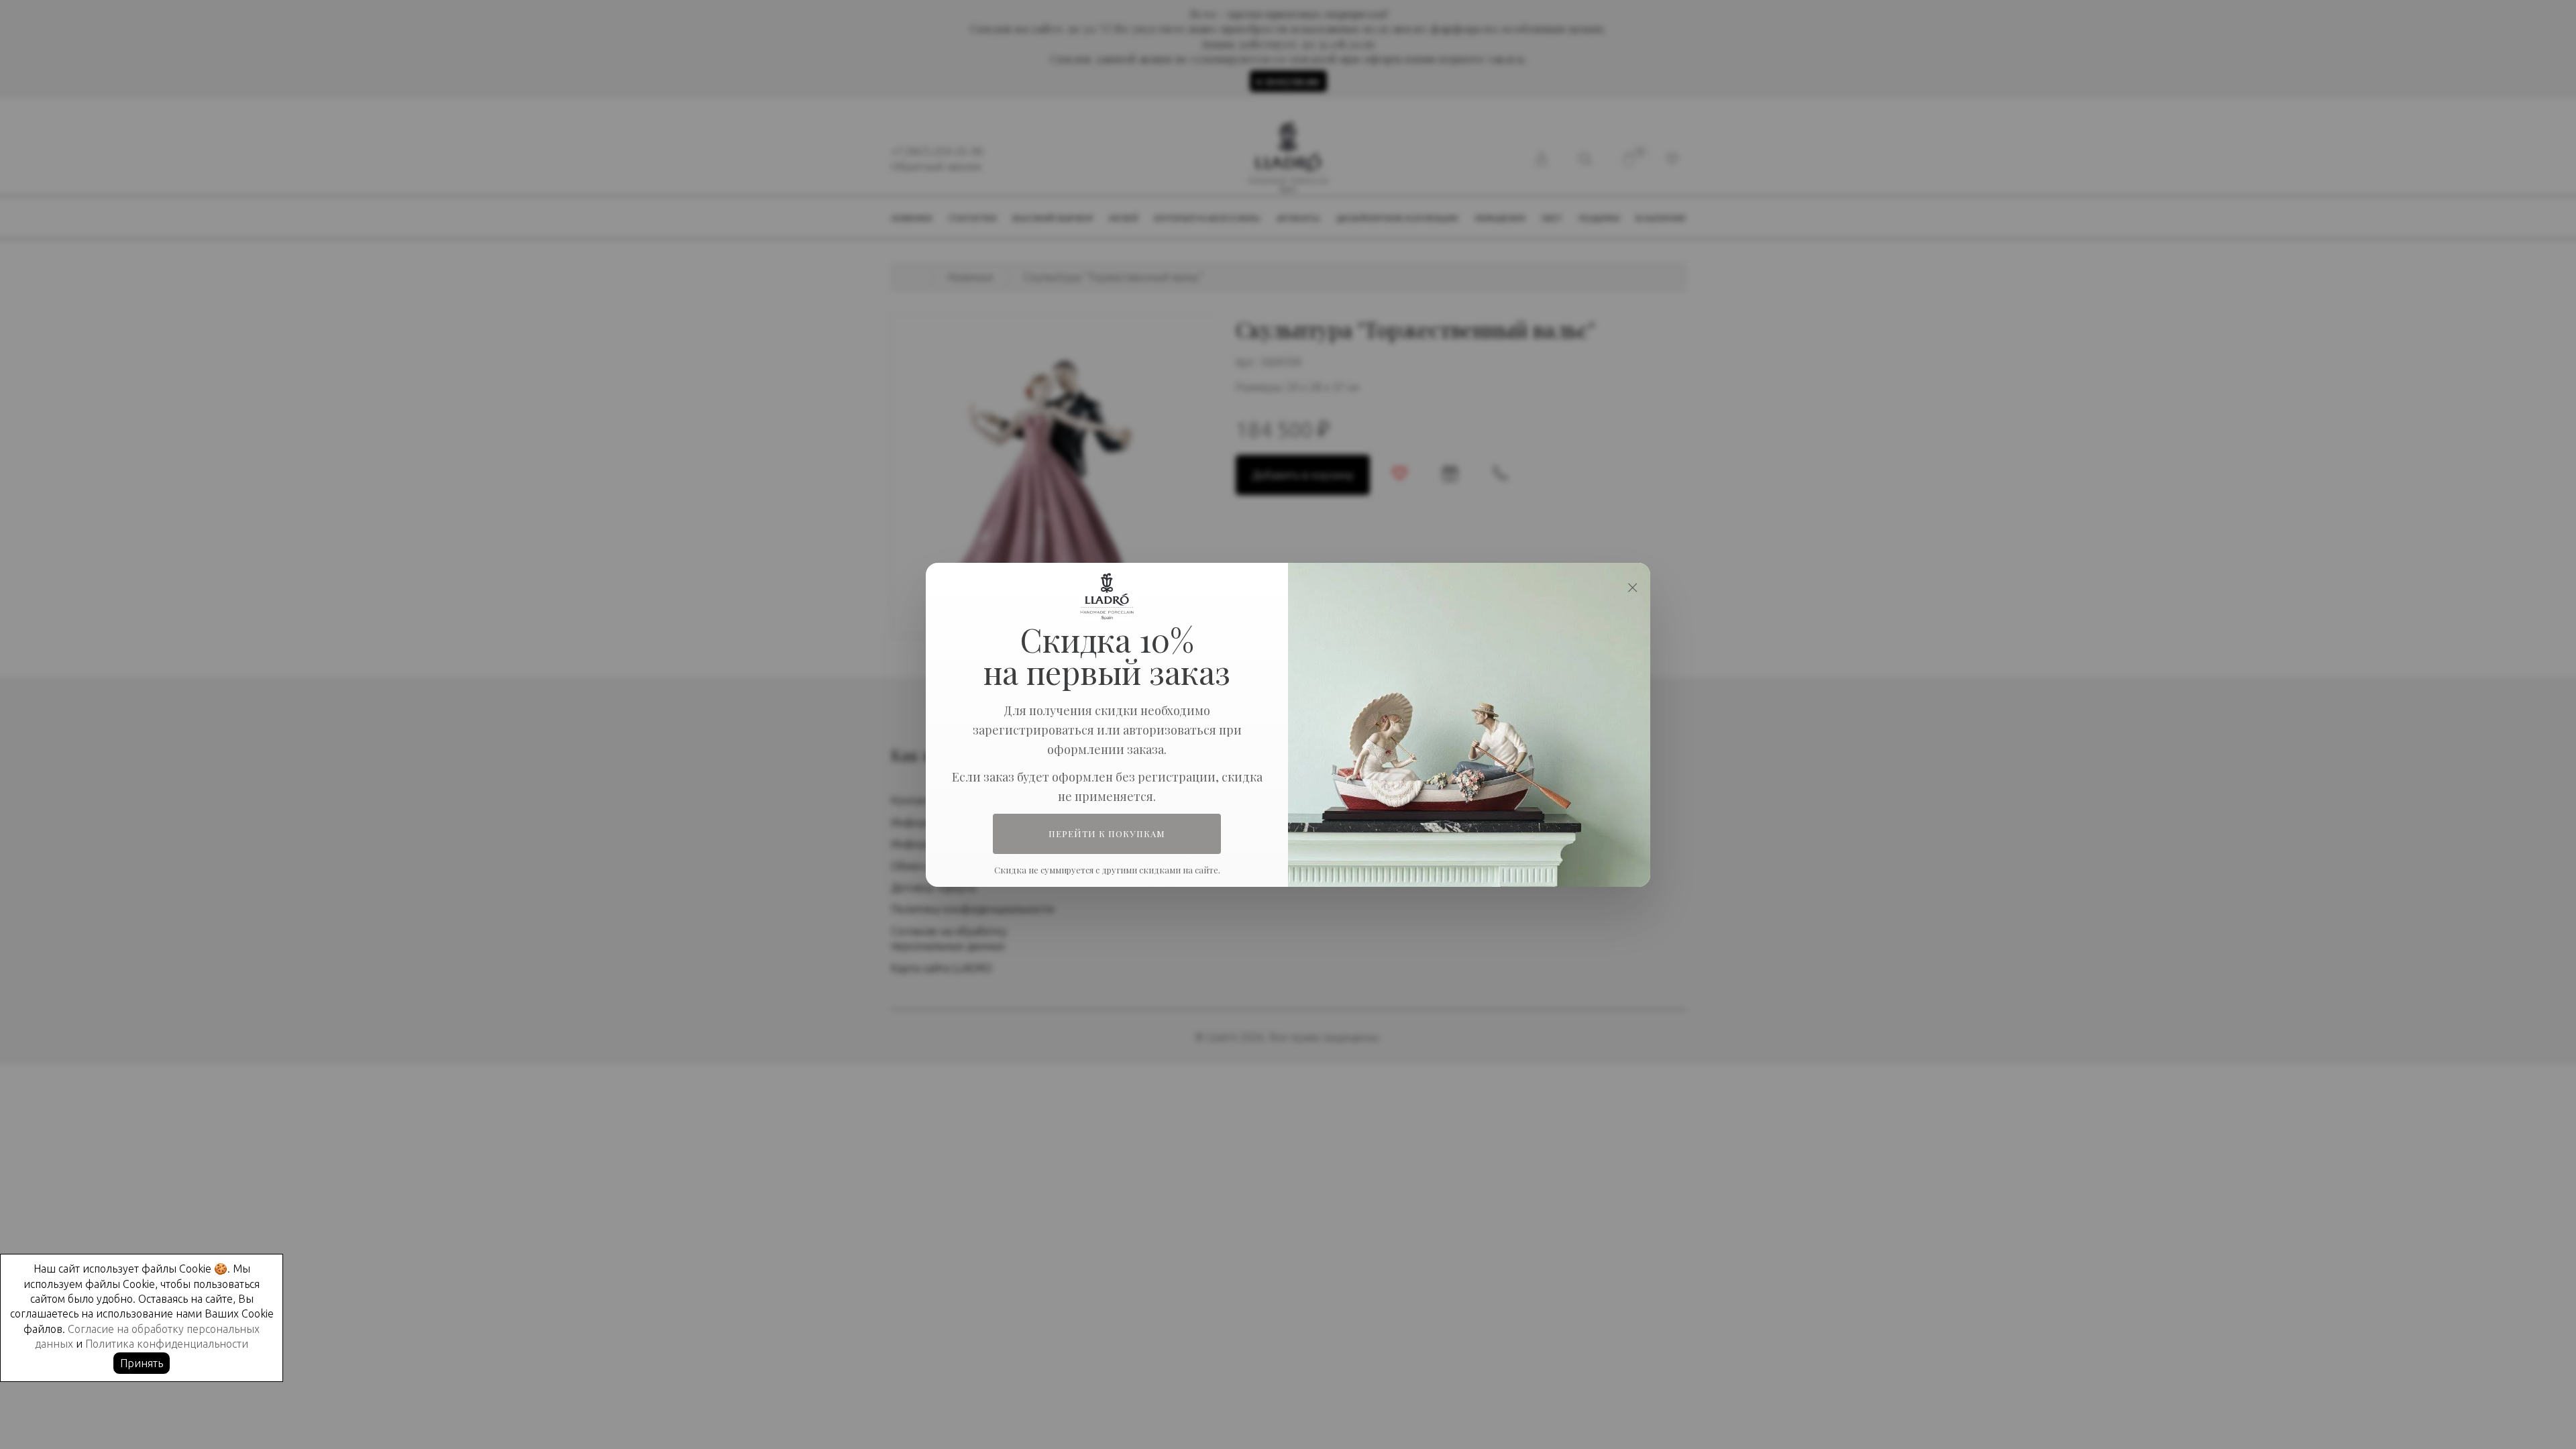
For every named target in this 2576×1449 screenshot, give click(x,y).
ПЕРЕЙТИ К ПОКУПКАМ (1107, 834)
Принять (142, 1363)
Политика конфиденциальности (167, 1344)
